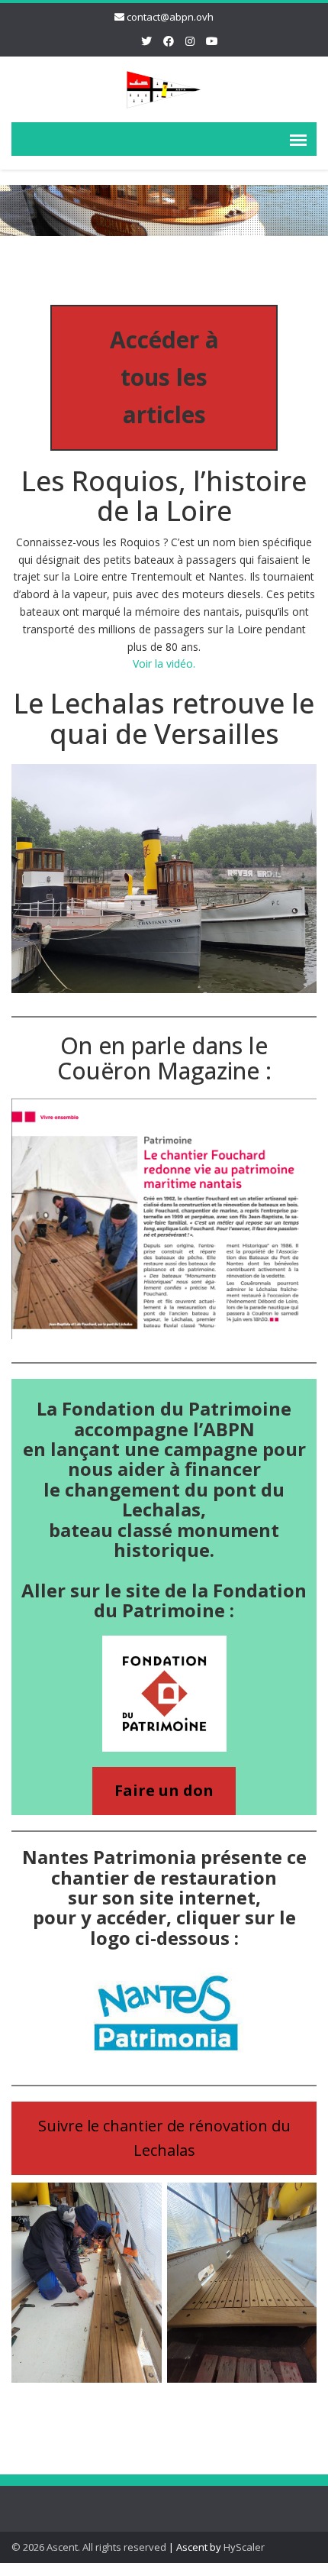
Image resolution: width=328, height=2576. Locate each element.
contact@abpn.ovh (170, 17)
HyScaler (244, 2547)
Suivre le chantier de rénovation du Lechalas (164, 2138)
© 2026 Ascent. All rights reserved (89, 2547)
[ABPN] (164, 87)
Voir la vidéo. (164, 663)
